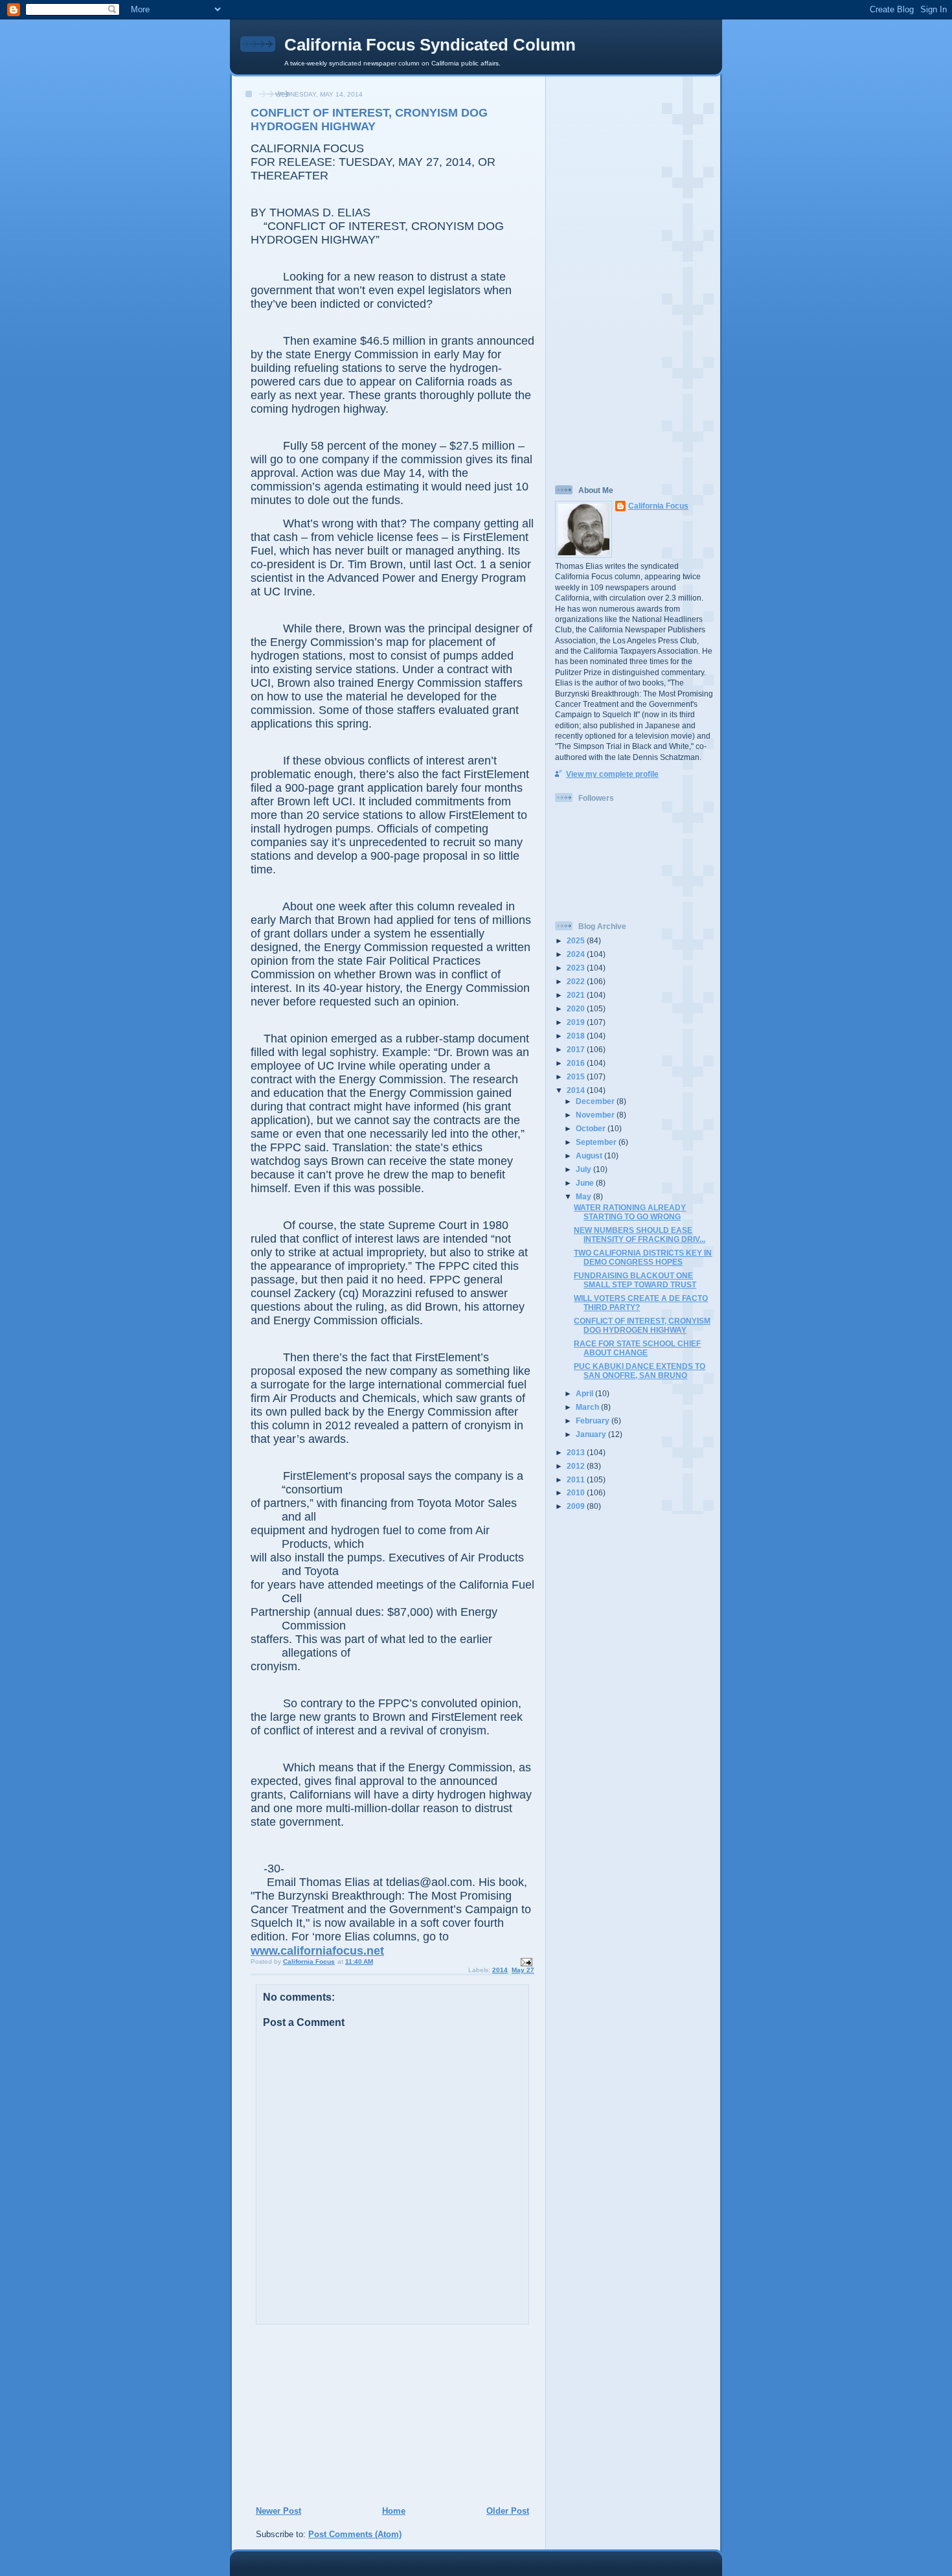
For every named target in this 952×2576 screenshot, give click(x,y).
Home (394, 2511)
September (597, 1142)
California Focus (658, 506)
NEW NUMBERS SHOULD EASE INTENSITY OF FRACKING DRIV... (640, 1235)
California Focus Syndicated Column (430, 45)
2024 (577, 954)
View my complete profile (612, 774)
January (592, 1434)
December (596, 1101)
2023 (577, 968)
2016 (577, 1063)
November (596, 1115)
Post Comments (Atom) (355, 2534)
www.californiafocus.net (317, 1951)
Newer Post (278, 2511)
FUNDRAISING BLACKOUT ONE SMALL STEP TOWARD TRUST (635, 1280)
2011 (577, 1479)
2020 (577, 1008)
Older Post (508, 2511)
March (588, 1407)
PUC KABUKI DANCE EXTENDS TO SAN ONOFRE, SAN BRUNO (640, 1371)
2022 (577, 981)
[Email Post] (526, 1961)
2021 (577, 995)
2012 (577, 1466)
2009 (577, 1506)
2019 (577, 1022)
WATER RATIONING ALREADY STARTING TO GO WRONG (630, 1212)
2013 (577, 1452)
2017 (577, 1049)
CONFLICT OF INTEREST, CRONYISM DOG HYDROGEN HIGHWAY (642, 1325)
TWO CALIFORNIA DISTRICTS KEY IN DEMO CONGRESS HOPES (643, 1257)
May (584, 1196)
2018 (577, 1036)
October (592, 1128)
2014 (500, 1970)
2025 (577, 940)
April (585, 1393)
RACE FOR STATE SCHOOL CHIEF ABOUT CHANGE (637, 1348)
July (584, 1169)
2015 (577, 1076)
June (586, 1183)
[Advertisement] (334, 2415)
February (594, 1420)
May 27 (523, 1970)
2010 (577, 1492)
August (590, 1156)
